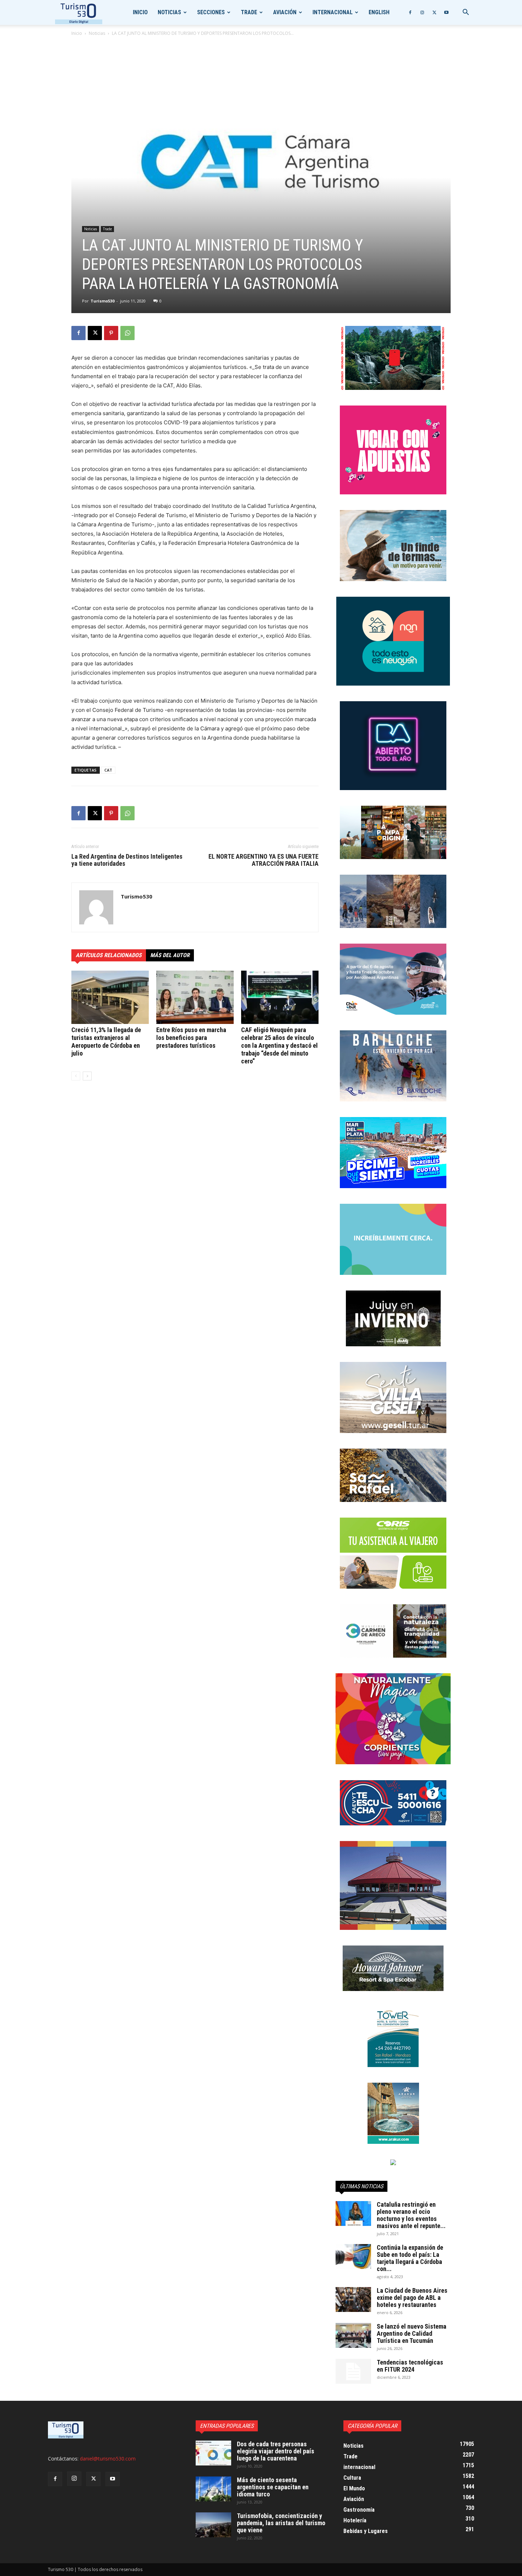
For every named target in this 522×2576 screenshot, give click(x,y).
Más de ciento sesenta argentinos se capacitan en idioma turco (273, 2487)
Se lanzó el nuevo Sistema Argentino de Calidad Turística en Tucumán (412, 2333)
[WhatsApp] (127, 333)
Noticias (169, 12)
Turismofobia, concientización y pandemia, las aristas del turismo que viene (281, 2523)
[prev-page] (76, 1076)
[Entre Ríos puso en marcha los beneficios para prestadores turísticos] (195, 997)
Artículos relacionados (109, 955)
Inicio (140, 12)
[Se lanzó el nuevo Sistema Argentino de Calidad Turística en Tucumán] (353, 2335)
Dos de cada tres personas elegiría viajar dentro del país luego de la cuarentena (276, 2451)
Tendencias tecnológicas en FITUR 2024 (410, 2366)
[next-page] (87, 1076)
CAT (108, 770)
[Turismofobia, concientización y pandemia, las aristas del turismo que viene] (213, 2525)
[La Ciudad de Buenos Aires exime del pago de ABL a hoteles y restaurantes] (353, 2299)
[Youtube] (446, 12)
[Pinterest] (111, 333)
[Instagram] (422, 12)
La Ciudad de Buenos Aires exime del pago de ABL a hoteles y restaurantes (412, 2298)
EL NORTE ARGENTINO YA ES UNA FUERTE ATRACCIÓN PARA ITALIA (263, 860)
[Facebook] (410, 12)
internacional (333, 12)
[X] (434, 12)
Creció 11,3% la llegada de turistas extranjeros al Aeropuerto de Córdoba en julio (106, 1042)
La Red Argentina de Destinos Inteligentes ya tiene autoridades (127, 860)
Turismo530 (102, 301)
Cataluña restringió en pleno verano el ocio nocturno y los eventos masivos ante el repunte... (411, 2215)
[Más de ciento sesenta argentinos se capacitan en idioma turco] (213, 2489)
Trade (249, 12)
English (379, 12)
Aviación (285, 12)
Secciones (211, 12)
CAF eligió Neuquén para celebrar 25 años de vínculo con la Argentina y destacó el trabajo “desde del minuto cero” (279, 1045)
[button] (466, 13)
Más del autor (170, 955)
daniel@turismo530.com (108, 2459)
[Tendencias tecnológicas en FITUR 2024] (353, 2371)
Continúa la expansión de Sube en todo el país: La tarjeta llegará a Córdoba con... (410, 2258)
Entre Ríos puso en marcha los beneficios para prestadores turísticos (191, 1038)
